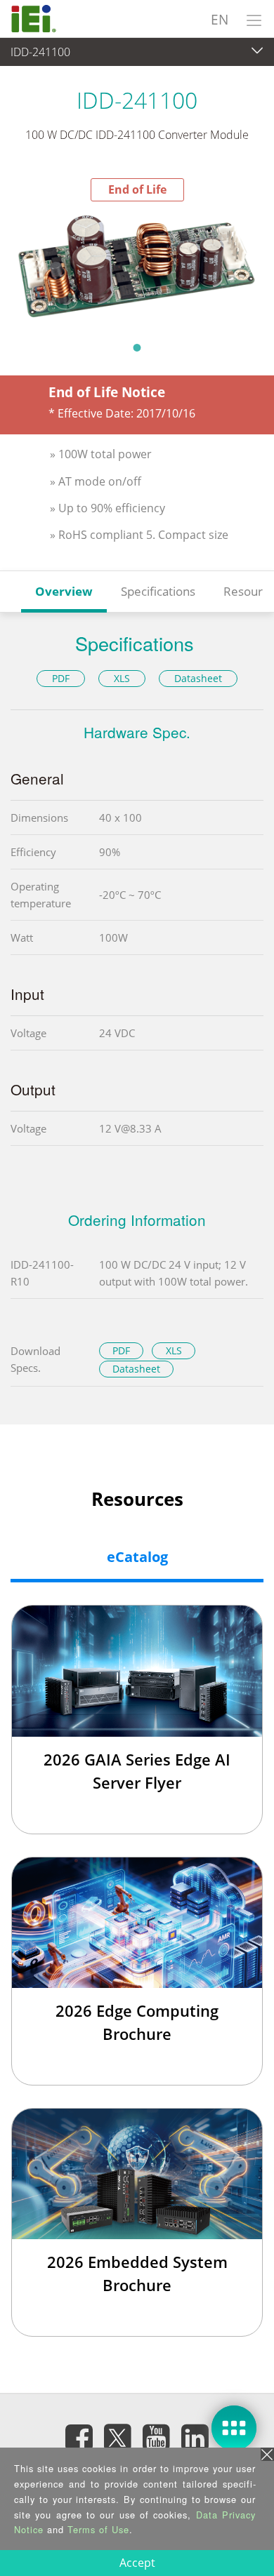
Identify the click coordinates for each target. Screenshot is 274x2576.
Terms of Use (98, 2529)
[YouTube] (157, 2437)
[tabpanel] (137, 267)
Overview (64, 591)
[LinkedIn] (195, 2437)
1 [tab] (137, 347)
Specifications (158, 591)
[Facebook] (79, 2437)
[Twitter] (118, 2433)
